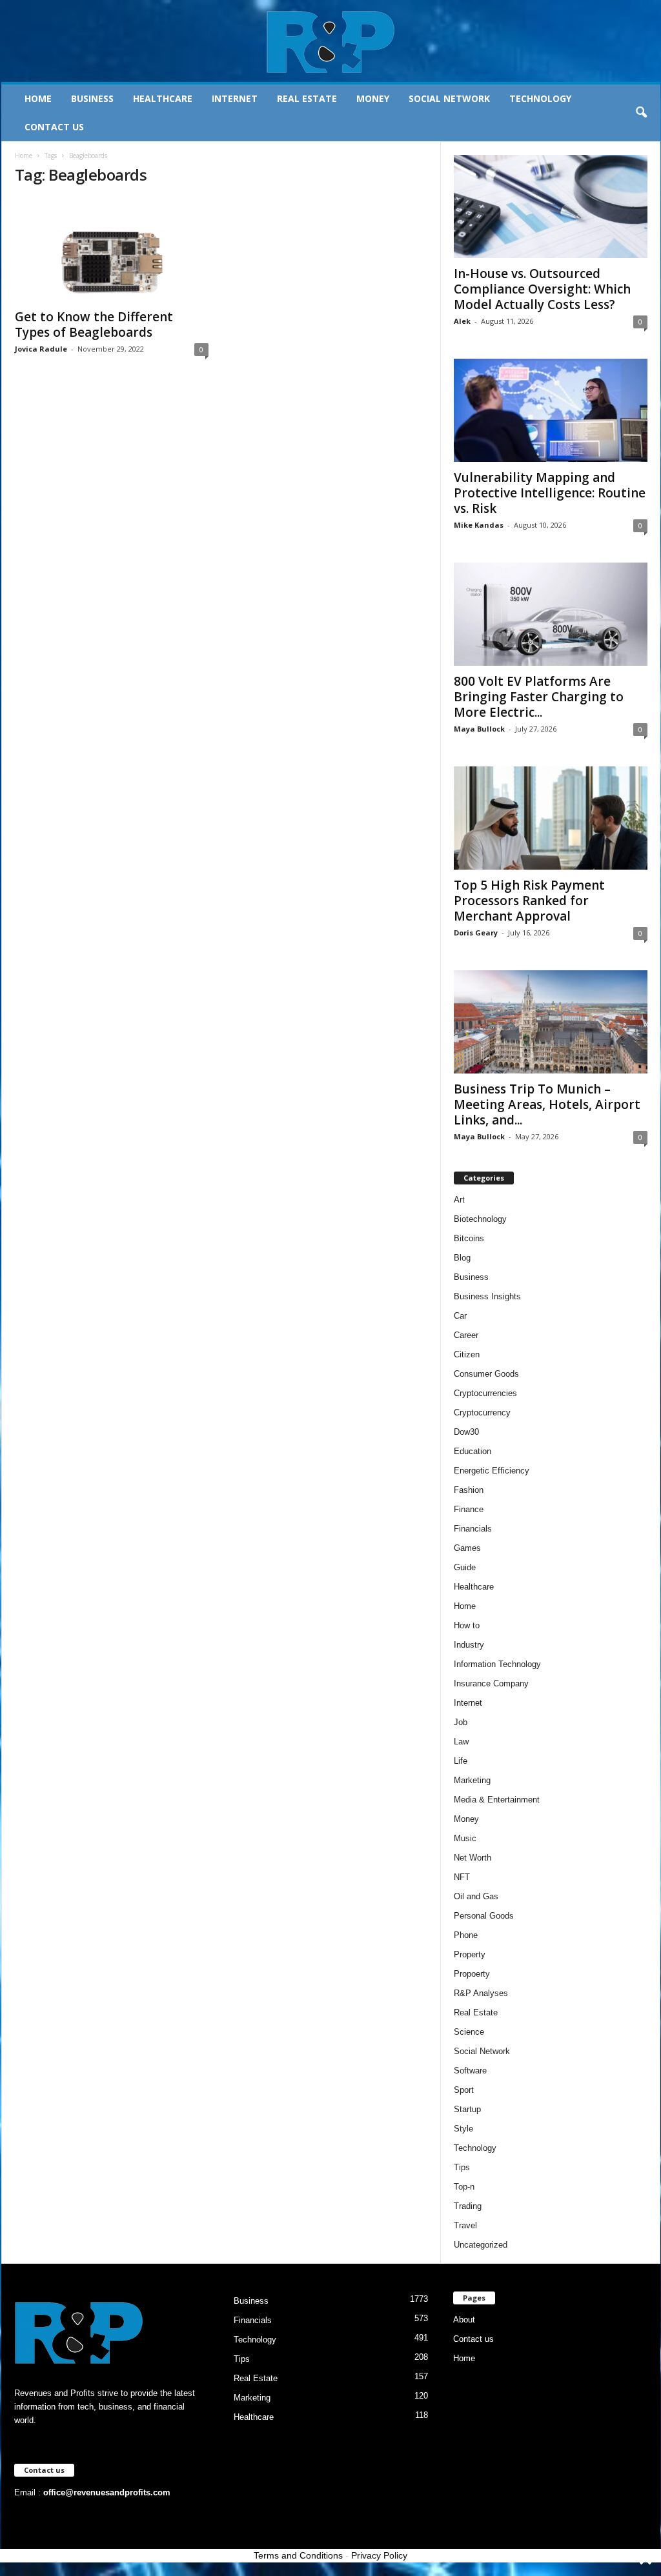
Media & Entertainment (497, 1800)
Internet (235, 98)
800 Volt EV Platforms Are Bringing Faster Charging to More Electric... (539, 697)
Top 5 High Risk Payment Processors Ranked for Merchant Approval (529, 901)
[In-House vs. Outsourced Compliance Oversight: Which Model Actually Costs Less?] (551, 206)
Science (469, 2032)
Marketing (472, 1780)
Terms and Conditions (298, 2555)
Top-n (464, 2187)
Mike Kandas (479, 525)
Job (461, 1722)
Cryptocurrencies (485, 1393)
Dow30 (466, 1432)
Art (459, 1200)
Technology (540, 98)
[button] (641, 113)
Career (466, 1335)
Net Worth (473, 1858)
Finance (469, 1509)
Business (92, 98)
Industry (469, 1645)
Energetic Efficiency (492, 1471)
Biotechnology (480, 1219)
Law (461, 1742)
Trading (468, 2206)
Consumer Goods (486, 1374)
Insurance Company (491, 1683)
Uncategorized (481, 2245)
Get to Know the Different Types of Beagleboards (94, 324)
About (464, 2320)
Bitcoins (469, 1238)
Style (463, 2129)
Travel (465, 2225)
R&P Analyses (481, 1993)
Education (473, 1451)
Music (465, 1838)
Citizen (467, 1354)
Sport (464, 2090)
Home (38, 98)
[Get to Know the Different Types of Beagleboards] (112, 250)
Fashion (469, 1490)
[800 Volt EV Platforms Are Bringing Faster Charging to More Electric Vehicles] (551, 614)
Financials (473, 1529)
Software (470, 2071)
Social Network (449, 98)
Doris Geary (476, 933)
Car (460, 1316)
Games (467, 1548)
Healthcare (163, 98)
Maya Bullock (479, 729)
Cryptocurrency (482, 1413)
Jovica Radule (41, 349)
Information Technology (497, 1664)
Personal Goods (484, 1916)
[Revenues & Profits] (331, 41)
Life (461, 1761)
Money (373, 98)
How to (467, 1625)
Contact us (54, 127)
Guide (465, 1567)
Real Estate (307, 98)
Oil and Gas (476, 1896)
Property (470, 1954)
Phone (466, 1935)
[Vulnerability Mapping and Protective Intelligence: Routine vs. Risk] (551, 410)
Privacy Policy (379, 2555)
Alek (462, 321)
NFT (462, 1877)
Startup (467, 2109)
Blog (462, 1258)
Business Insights (487, 1296)
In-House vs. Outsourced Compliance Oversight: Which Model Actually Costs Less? (542, 289)
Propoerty (472, 1974)
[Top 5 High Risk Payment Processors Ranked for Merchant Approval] (551, 818)
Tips (462, 2167)
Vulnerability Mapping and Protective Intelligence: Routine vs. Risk (550, 493)
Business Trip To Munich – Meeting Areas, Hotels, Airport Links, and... (547, 1104)
